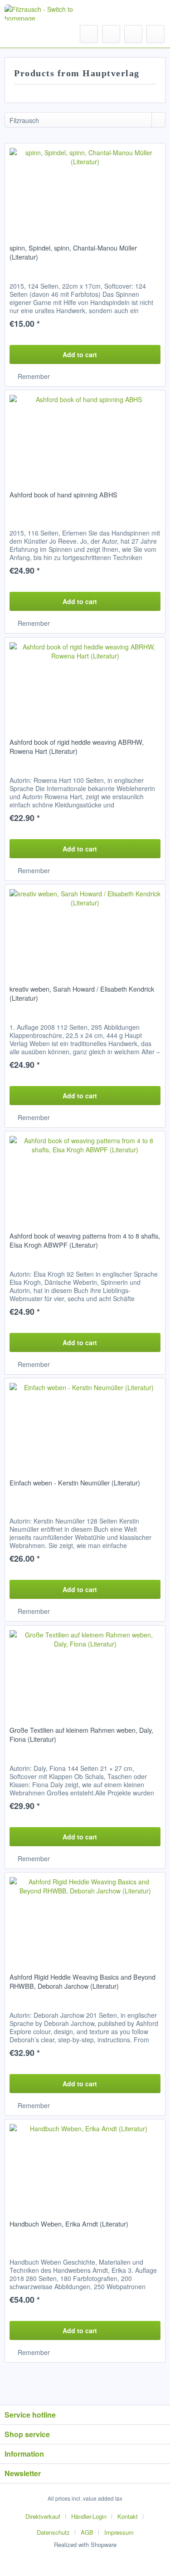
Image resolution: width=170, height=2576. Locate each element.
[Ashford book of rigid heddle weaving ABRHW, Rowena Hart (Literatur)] (85, 683)
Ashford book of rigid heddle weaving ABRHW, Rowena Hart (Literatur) (77, 747)
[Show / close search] (89, 34)
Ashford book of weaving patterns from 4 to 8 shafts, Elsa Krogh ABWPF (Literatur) (85, 1240)
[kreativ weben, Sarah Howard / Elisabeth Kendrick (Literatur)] (85, 930)
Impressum (119, 2532)
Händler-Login (89, 2516)
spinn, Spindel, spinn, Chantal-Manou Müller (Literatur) (73, 252)
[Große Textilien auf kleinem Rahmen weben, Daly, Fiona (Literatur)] (85, 1671)
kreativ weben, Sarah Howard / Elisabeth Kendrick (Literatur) (82, 993)
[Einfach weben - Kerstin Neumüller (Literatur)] (85, 1424)
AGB (87, 2532)
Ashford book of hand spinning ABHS (63, 495)
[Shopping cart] (155, 34)
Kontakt (128, 2516)
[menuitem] (23, 34)
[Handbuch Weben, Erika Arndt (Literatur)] (85, 2165)
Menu (32, 34)
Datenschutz (53, 2532)
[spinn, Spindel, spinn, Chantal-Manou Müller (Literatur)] (85, 189)
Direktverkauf (43, 2516)
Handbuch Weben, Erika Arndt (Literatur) (69, 2224)
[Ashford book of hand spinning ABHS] (85, 436)
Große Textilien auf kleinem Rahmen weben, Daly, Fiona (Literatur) (81, 1735)
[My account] (133, 34)
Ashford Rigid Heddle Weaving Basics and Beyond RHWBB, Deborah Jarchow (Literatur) (83, 1981)
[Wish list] (111, 34)
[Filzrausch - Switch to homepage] (40, 12)
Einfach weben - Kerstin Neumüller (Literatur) (75, 1483)
